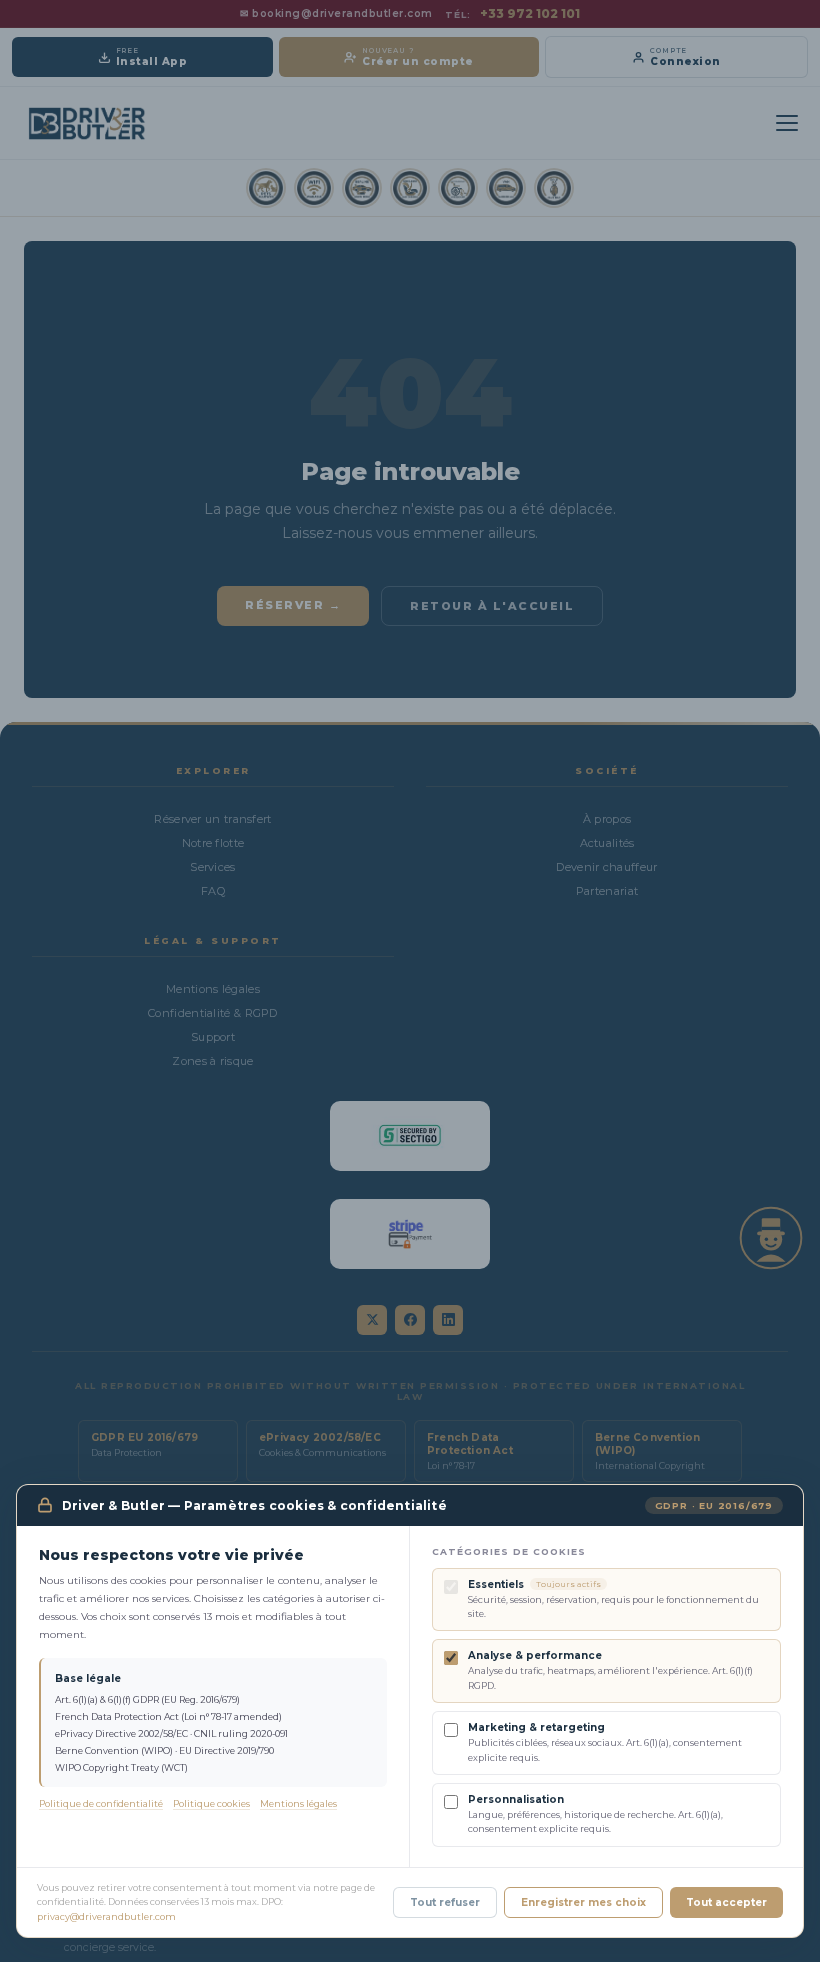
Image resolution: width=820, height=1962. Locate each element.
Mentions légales (298, 1803)
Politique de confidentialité (101, 1803)
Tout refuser (445, 1902)
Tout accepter (726, 1902)
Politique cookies (211, 1803)
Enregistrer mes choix (583, 1902)
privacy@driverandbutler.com (106, 1916)
